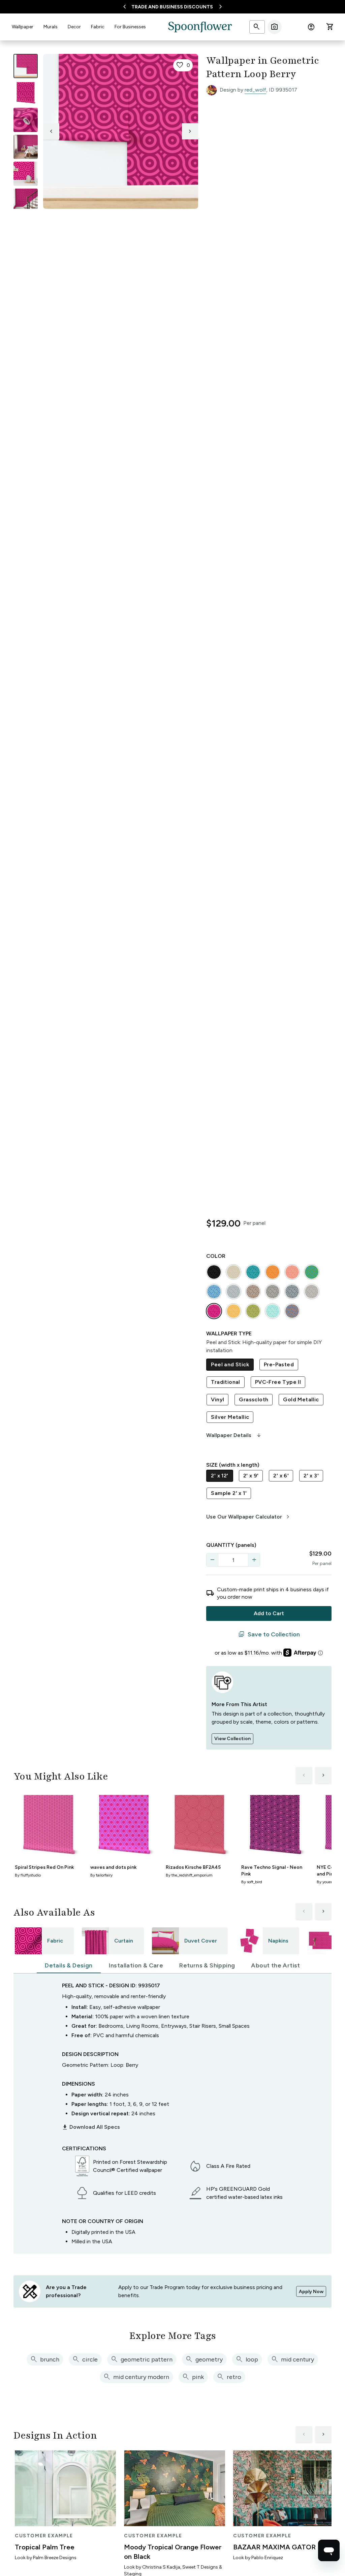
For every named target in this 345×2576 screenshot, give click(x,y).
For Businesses (130, 27)
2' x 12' (219, 1476)
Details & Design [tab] (69, 1965)
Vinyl (217, 1399)
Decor (74, 27)
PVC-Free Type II (278, 1382)
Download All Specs (91, 2127)
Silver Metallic (230, 1417)
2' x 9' (251, 1476)
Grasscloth (254, 1399)
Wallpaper (23, 27)
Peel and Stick (230, 1364)
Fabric (98, 27)
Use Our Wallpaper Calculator (249, 1517)
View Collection (232, 1739)
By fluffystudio (28, 1875)
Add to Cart (269, 1613)
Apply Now (311, 2292)
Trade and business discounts (172, 7)
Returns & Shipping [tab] (207, 1965)
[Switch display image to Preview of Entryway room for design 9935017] (26, 201)
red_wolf (255, 90)
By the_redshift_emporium (189, 1875)
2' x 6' (281, 1476)
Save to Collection (269, 1634)
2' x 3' (311, 1476)
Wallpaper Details (234, 1435)
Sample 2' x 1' (229, 1493)
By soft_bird (252, 1882)
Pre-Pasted (279, 1364)
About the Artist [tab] (275, 1965)
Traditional (225, 1382)
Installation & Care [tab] (136, 1965)
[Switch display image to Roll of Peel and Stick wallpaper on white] (26, 93)
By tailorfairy (101, 1875)
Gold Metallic (301, 1399)
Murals (51, 27)
